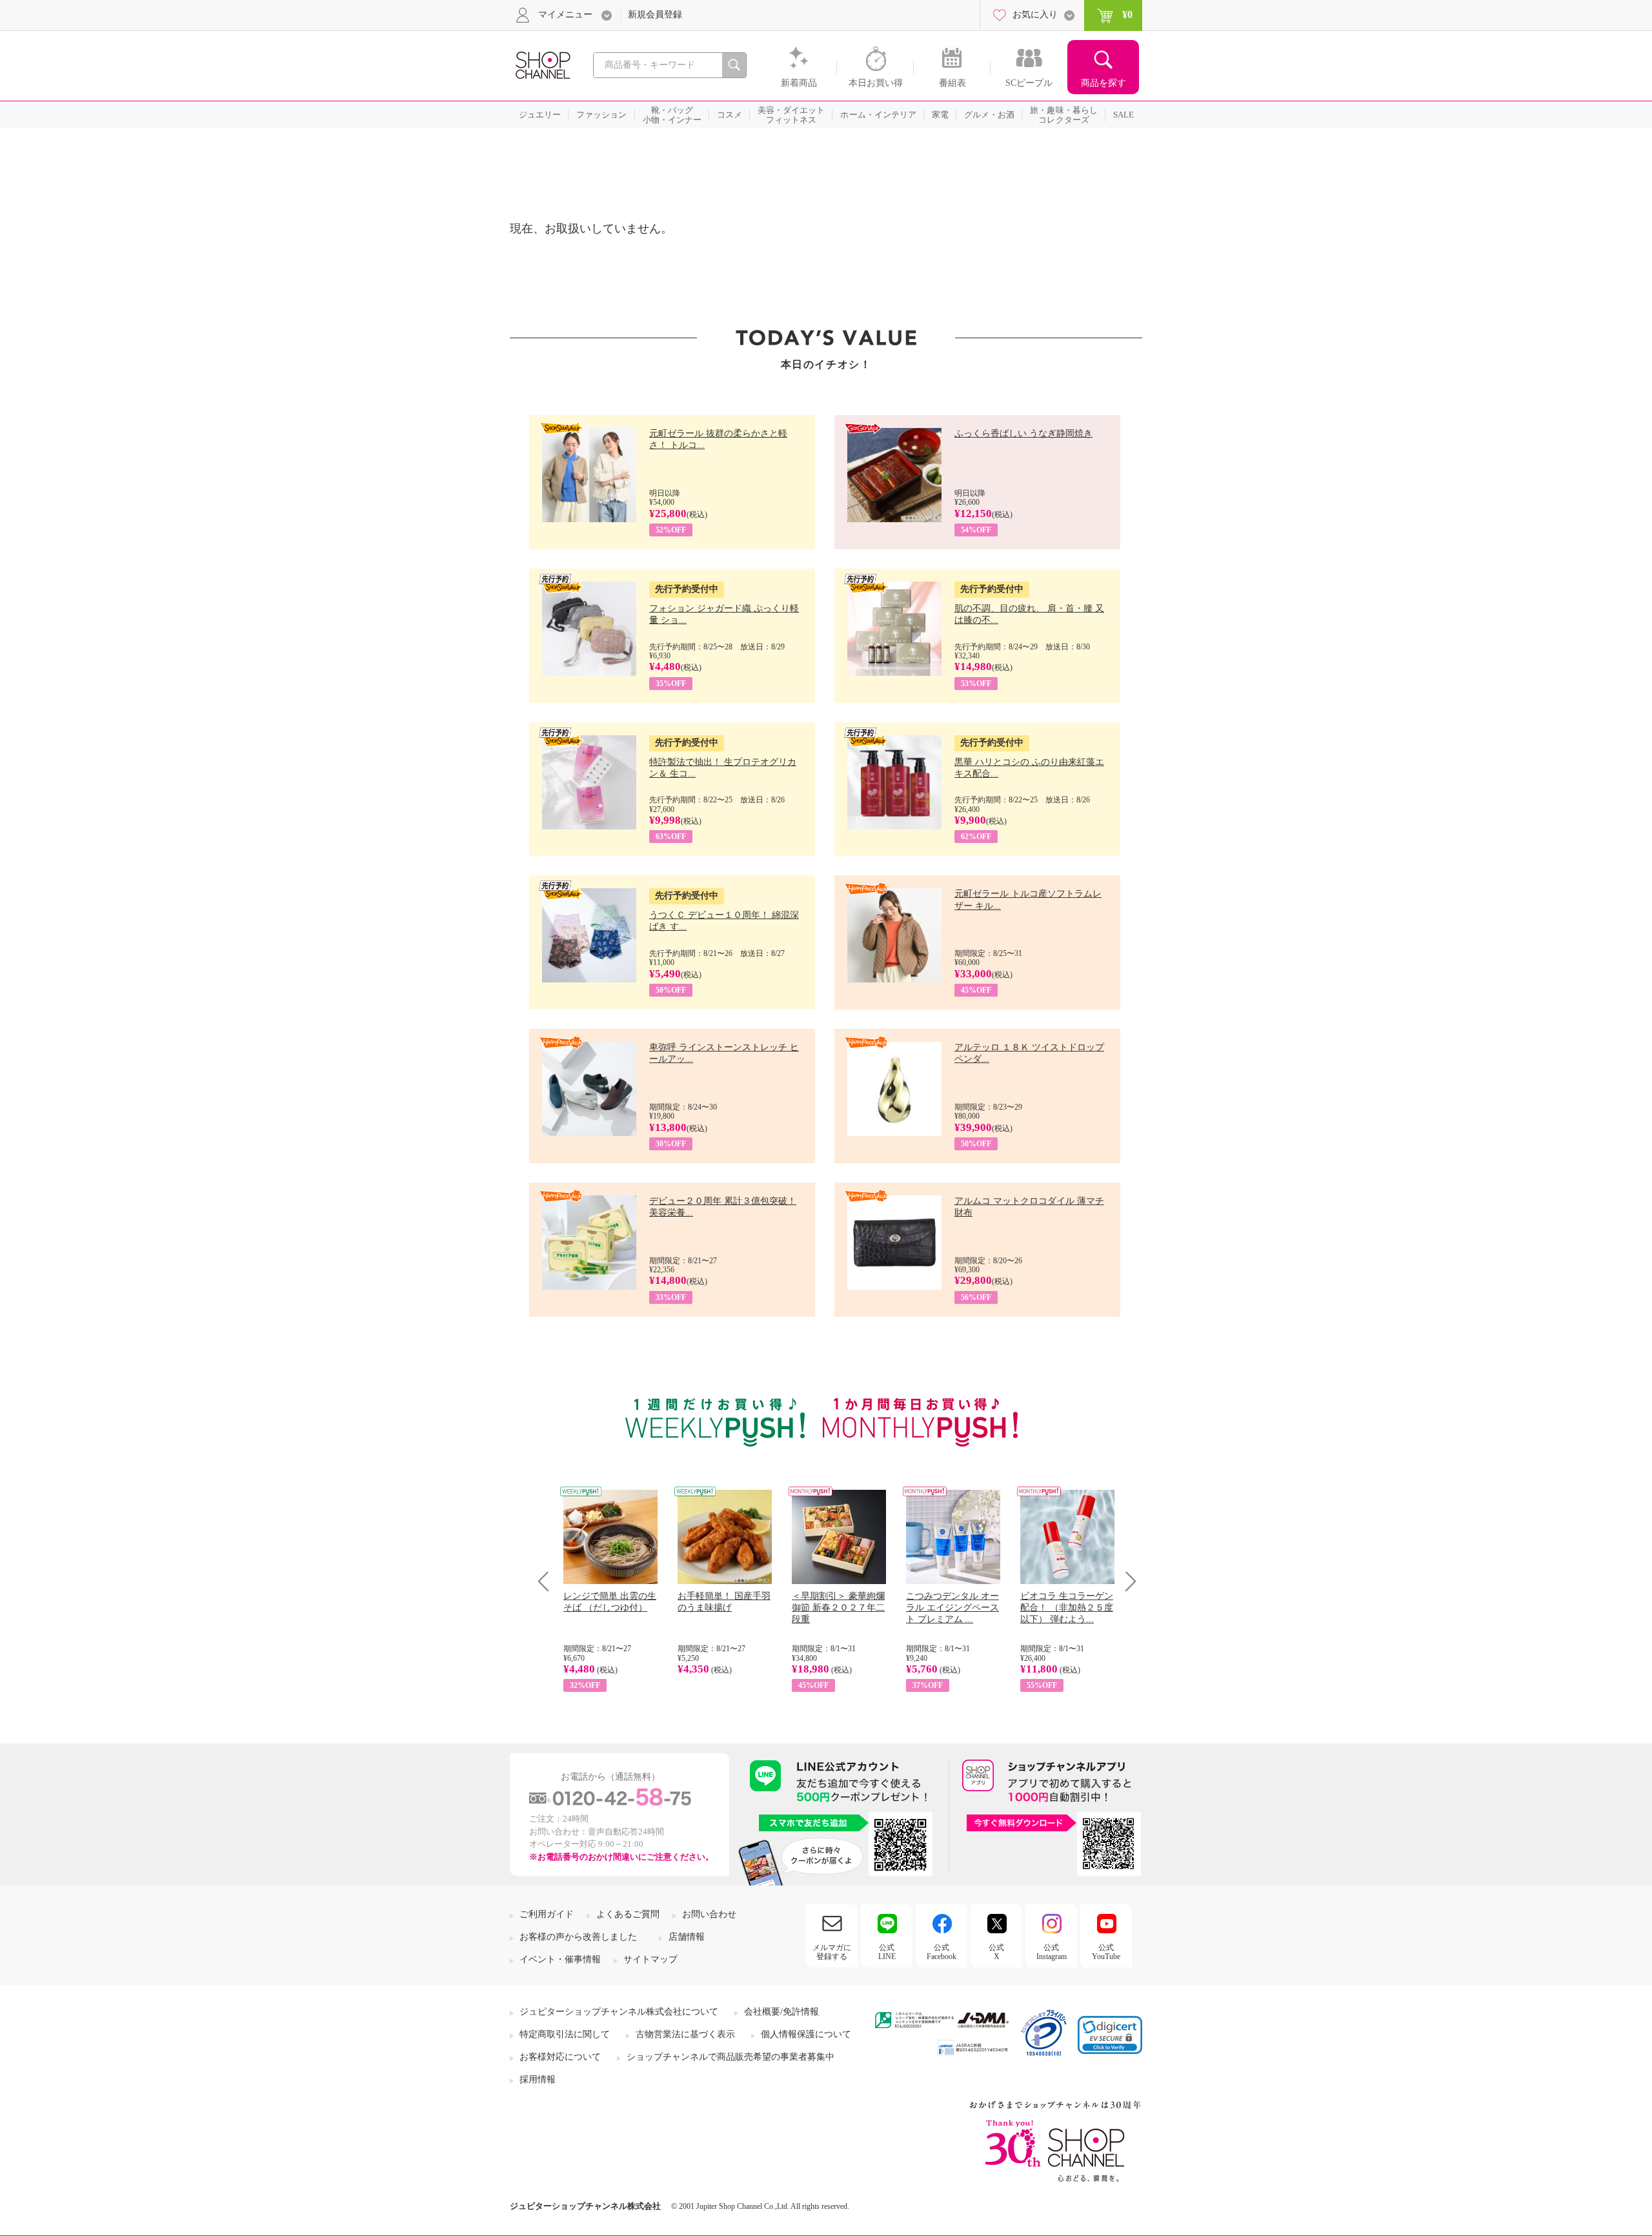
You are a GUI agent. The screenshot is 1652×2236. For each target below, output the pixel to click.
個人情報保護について (806, 2034)
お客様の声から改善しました (578, 1937)
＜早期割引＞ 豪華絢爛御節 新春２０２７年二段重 (838, 1608)
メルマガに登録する (832, 1952)
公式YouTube (1106, 1952)
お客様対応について (560, 2057)
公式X (996, 1952)
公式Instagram (1052, 1952)
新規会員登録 (655, 15)
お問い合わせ (709, 1914)
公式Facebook (942, 1952)
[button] (1110, 2035)
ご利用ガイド (547, 1914)
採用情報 (538, 2079)
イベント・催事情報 (560, 1959)
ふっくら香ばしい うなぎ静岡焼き (1023, 433)
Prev (548, 1581)
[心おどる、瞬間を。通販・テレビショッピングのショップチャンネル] (542, 64)
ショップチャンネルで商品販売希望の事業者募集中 (730, 2057)
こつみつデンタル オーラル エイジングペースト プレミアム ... (952, 1608)
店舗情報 (687, 1937)
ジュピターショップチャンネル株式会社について (619, 2012)
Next (1126, 1581)
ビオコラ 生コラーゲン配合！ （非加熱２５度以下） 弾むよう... (1067, 1608)
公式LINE (887, 1952)
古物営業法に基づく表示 (685, 2034)
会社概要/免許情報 (781, 2012)
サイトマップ (650, 1959)
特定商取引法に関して (565, 2034)
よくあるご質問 (628, 1914)
